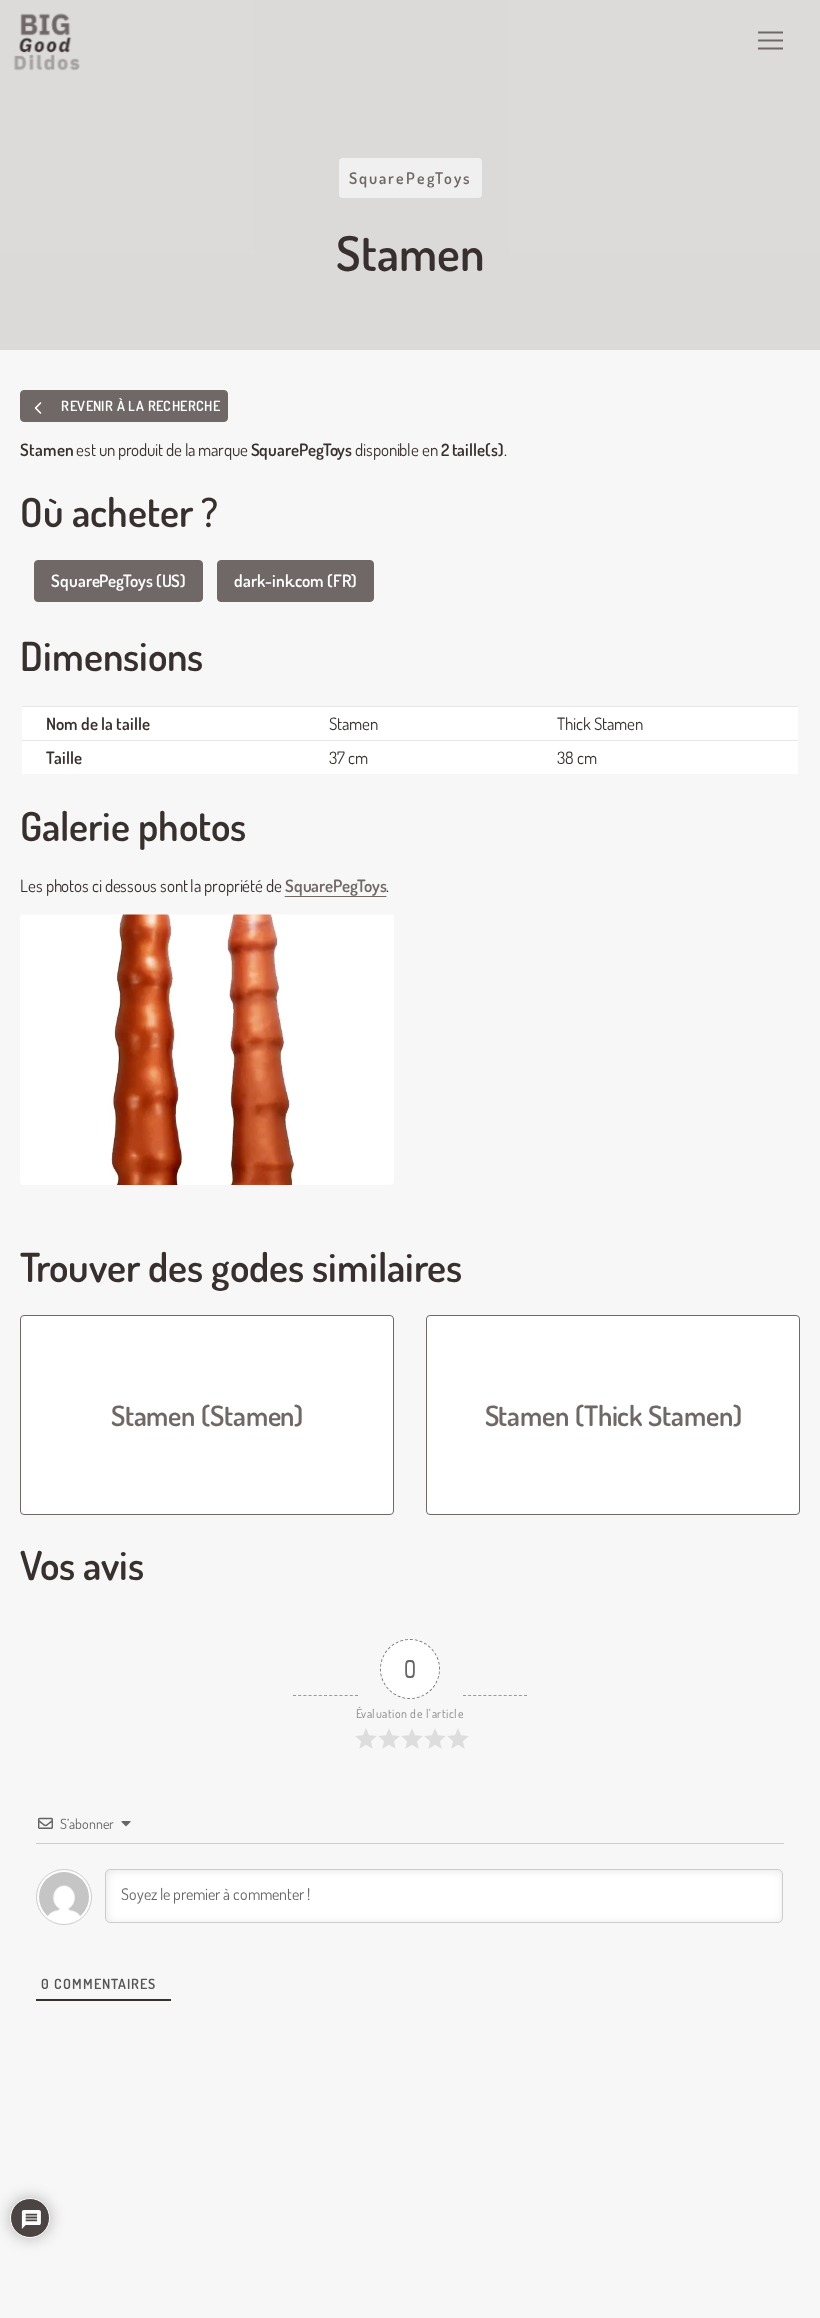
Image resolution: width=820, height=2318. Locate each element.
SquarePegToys (410, 178)
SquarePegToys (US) (118, 580)
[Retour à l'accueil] (47, 42)
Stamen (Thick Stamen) (613, 1415)
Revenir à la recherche (139, 405)
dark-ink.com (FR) (295, 580)
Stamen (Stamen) (207, 1415)
